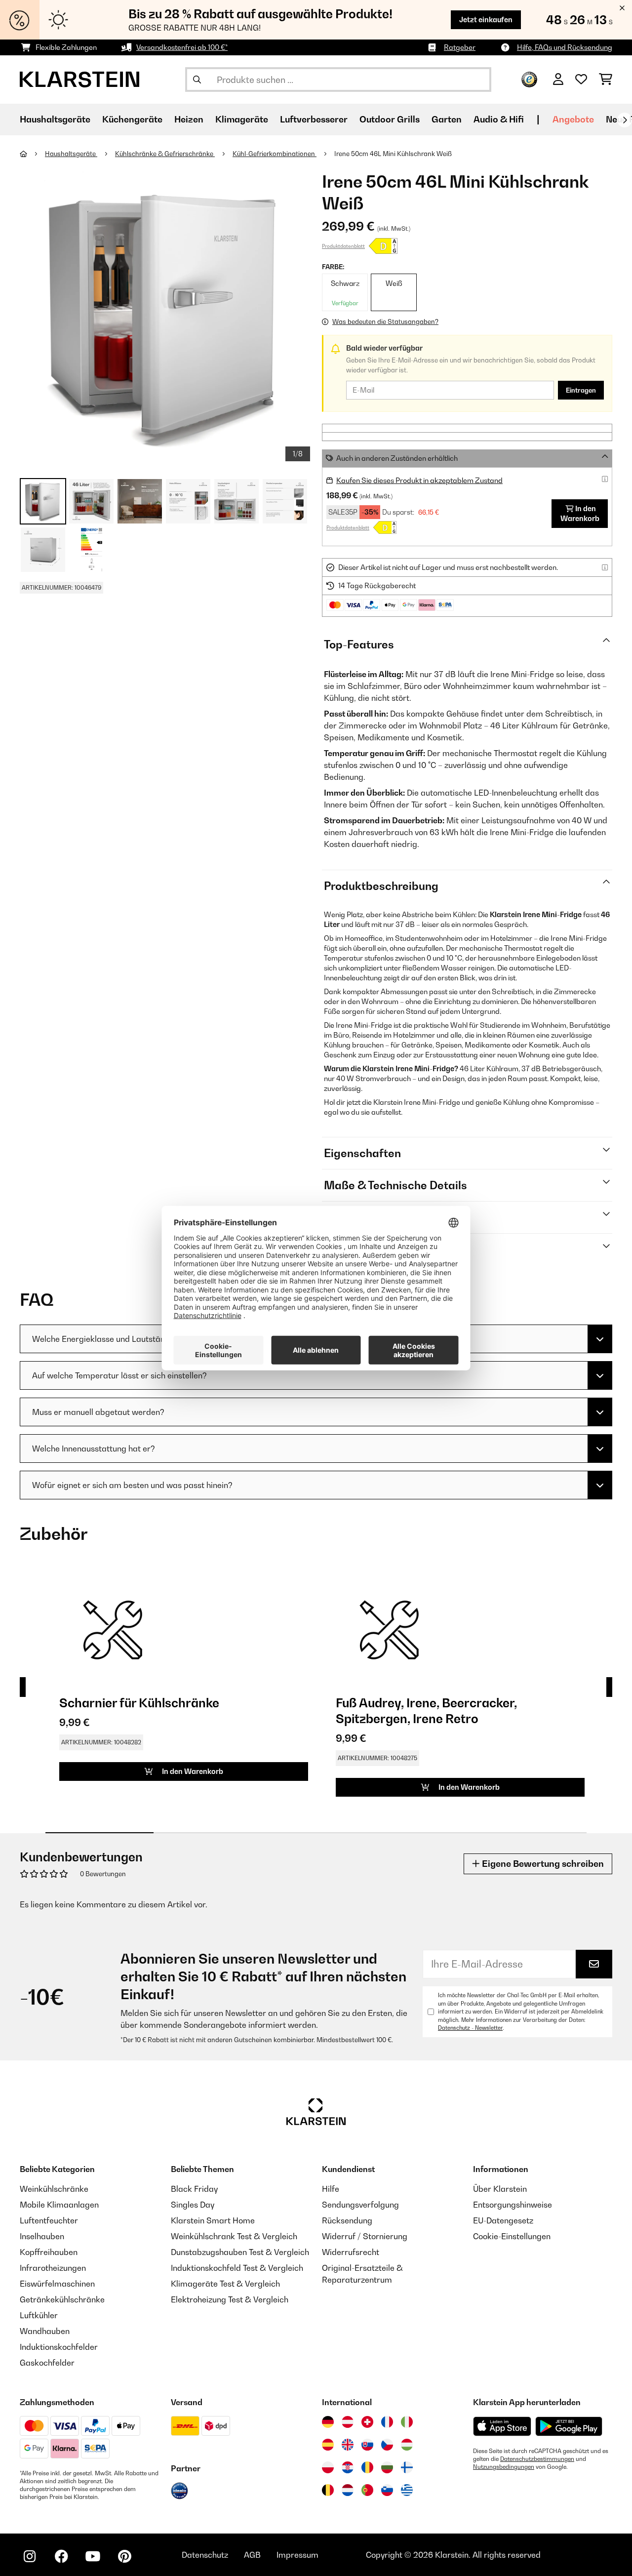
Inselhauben (42, 2236)
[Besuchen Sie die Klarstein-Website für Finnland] (407, 2467)
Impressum (297, 2555)
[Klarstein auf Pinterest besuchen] (124, 2556)
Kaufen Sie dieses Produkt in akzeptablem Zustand (419, 480)
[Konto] (558, 80)
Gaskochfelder (47, 2363)
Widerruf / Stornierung (365, 2236)
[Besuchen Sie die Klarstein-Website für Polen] (328, 2467)
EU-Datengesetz (503, 2220)
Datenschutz (205, 2555)
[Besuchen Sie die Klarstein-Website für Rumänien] (367, 2467)
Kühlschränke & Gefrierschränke (165, 154)
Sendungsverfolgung (360, 2205)
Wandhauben (45, 2331)
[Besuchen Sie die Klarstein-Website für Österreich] (348, 2422)
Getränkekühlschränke (62, 2299)
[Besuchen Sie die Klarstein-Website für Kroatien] (348, 2467)
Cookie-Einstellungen (512, 2236)
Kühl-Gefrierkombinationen (275, 154)
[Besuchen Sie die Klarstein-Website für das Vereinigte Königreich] (348, 2445)
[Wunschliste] (581, 80)
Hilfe (331, 2189)
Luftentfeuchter (49, 2220)
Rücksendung (347, 2220)
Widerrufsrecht (351, 2252)
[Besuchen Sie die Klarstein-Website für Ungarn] (407, 2445)
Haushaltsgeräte (71, 154)
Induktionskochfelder (59, 2347)
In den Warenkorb (580, 513)
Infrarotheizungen (53, 2268)
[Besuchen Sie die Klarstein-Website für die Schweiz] (367, 2422)
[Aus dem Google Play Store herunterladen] (569, 2426)
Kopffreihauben (49, 2252)
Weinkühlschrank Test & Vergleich (234, 2236)
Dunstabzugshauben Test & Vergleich (240, 2252)
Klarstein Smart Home (213, 2220)
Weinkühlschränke (54, 2189)
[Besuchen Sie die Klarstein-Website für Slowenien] (387, 2490)
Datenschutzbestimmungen (537, 2459)
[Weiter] (625, 120)
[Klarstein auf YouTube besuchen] (93, 2556)
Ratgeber (460, 47)
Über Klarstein (500, 2189)
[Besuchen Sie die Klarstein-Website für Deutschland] (328, 2422)
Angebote (573, 119)
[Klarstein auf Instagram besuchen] (30, 2556)
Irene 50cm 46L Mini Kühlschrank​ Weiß (393, 154)
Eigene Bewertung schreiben (542, 1864)
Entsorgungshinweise (513, 2205)
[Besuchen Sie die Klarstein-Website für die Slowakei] (367, 2445)
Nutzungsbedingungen (504, 2467)
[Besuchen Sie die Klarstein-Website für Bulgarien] (387, 2467)
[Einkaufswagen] (606, 80)
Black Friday (194, 2189)
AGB (252, 2555)
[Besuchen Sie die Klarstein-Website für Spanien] (328, 2445)
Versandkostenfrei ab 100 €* (182, 47)
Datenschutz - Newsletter (470, 2028)
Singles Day (193, 2205)
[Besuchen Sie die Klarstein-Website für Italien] (407, 2422)
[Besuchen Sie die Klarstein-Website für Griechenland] (407, 2491)
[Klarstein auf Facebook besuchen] (61, 2556)
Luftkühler (39, 2315)
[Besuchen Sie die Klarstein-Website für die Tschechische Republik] (387, 2445)
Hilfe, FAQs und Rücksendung (565, 47)
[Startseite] (32, 154)
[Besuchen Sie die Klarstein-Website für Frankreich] (387, 2422)
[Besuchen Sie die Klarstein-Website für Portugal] (367, 2490)
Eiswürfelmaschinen (57, 2284)
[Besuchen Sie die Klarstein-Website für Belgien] (328, 2490)
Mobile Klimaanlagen (59, 2205)
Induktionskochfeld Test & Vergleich (237, 2268)
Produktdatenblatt (343, 246)
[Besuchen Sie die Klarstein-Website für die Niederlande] (348, 2490)
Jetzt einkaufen (486, 20)
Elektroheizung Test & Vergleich (230, 2299)
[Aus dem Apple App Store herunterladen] (502, 2426)
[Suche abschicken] (197, 80)
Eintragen (581, 390)
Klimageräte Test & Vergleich (225, 2284)
